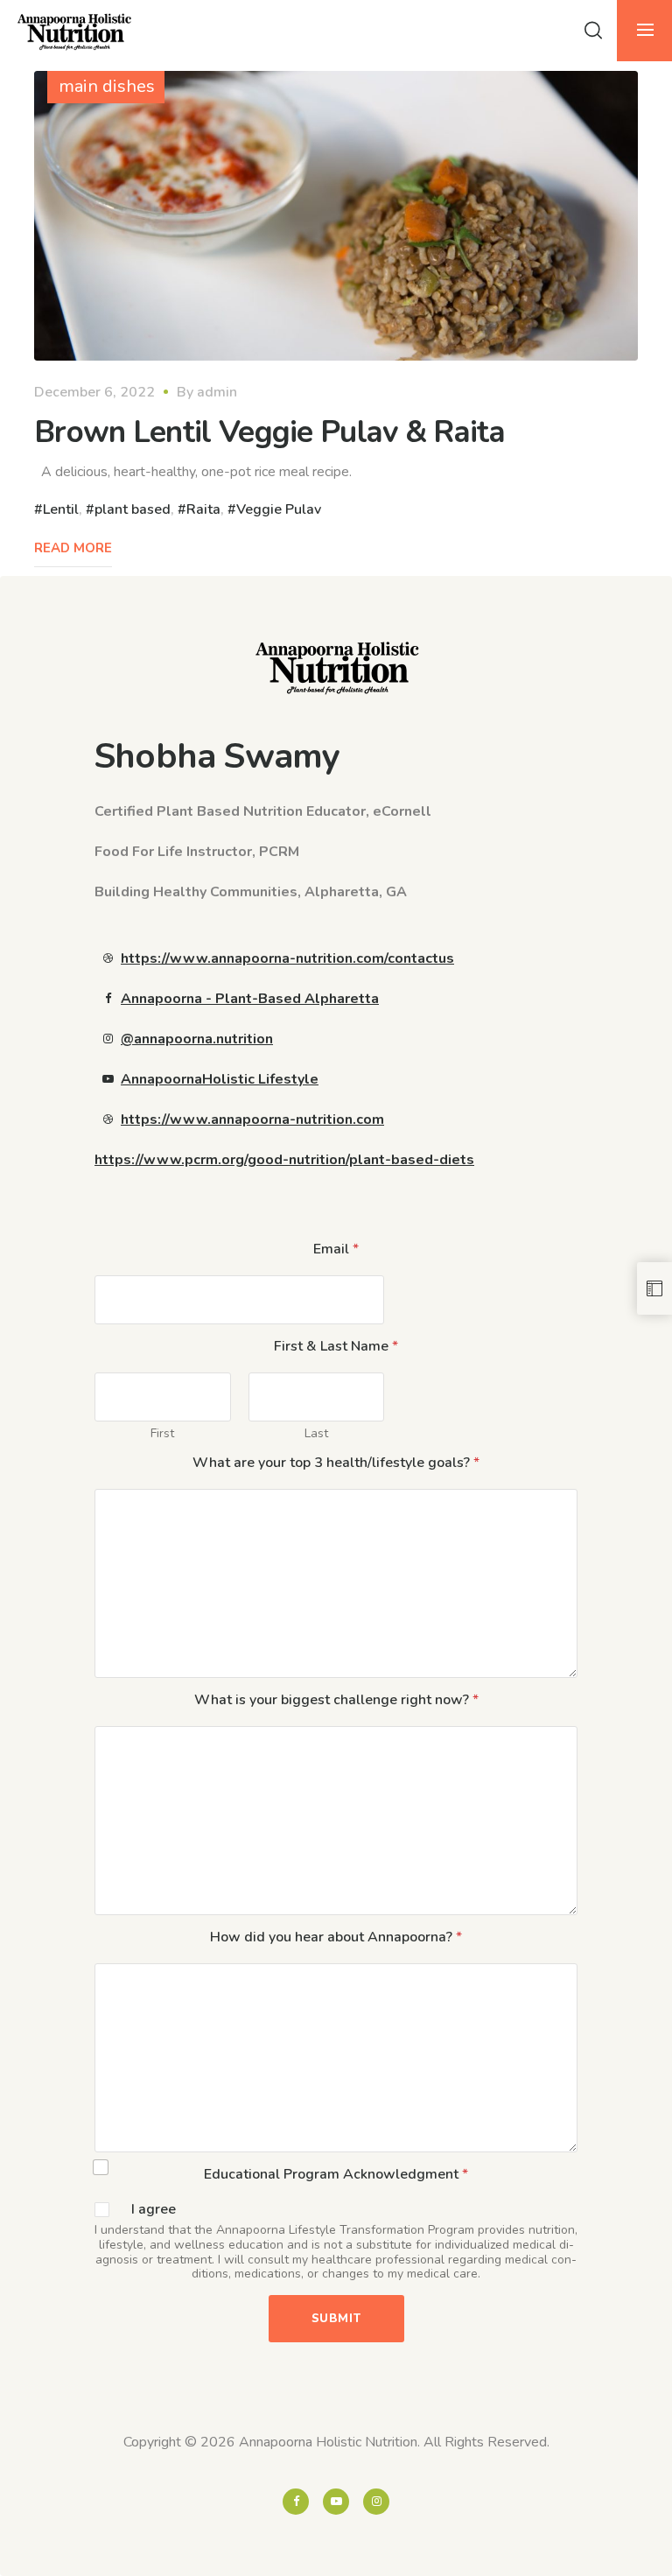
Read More (73, 548)
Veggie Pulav (279, 509)
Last (316, 1433)
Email (336, 1249)
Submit (336, 2319)
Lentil (61, 509)
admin (217, 392)
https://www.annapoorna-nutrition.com (252, 1120)
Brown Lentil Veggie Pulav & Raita (269, 432)
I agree (154, 2210)
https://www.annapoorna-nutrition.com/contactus (287, 958)
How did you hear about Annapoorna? (336, 1937)
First (162, 1433)
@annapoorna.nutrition (197, 1039)
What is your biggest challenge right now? (336, 1700)
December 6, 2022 (94, 392)
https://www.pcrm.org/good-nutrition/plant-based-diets (284, 1160)
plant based (133, 509)
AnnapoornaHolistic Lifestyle (220, 1079)
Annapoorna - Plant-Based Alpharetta (250, 999)
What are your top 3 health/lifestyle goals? (336, 1463)
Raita (203, 509)
